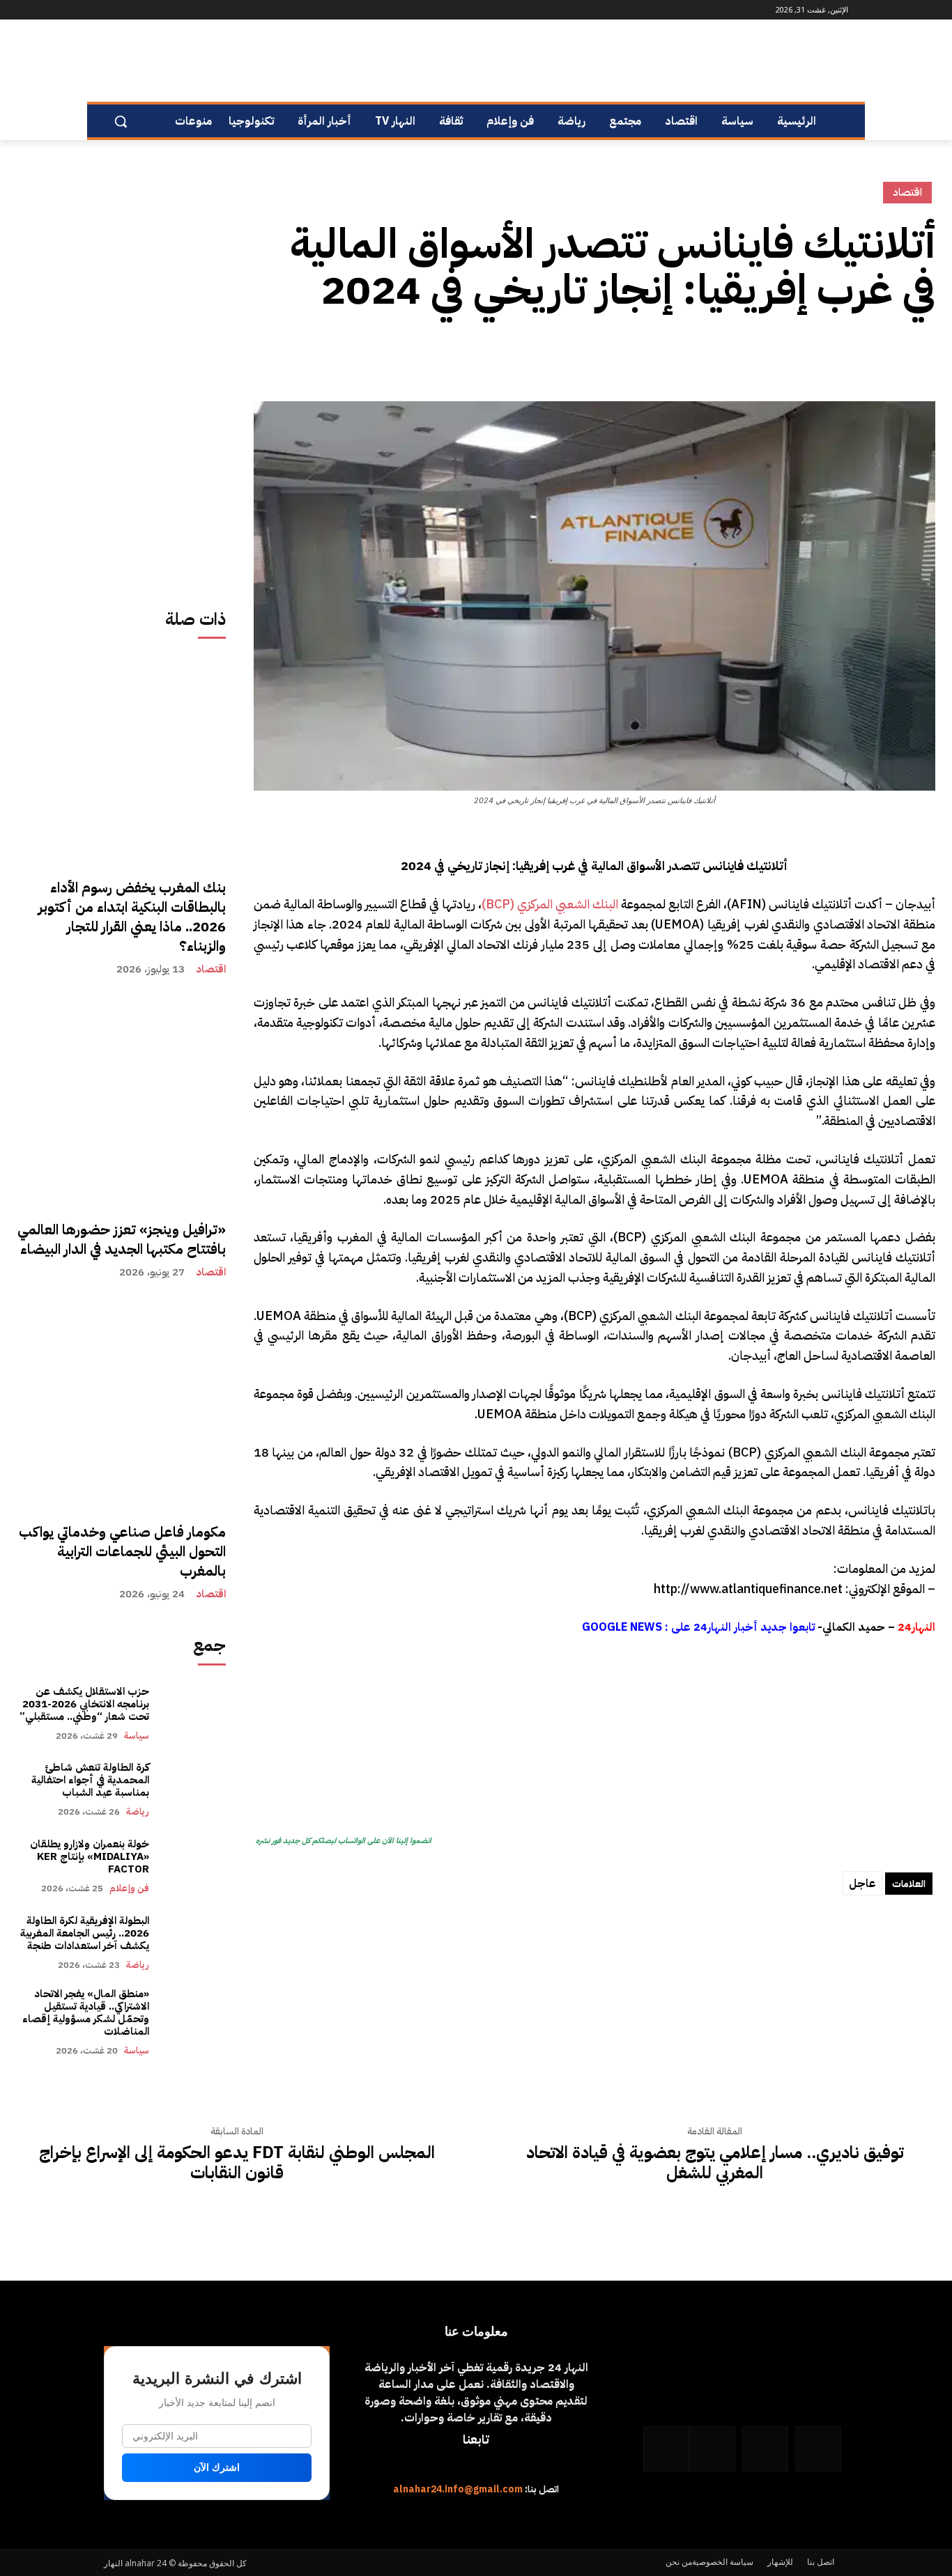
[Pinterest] (857, 355)
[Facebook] (205, 10)
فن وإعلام (129, 1888)
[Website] (147, 10)
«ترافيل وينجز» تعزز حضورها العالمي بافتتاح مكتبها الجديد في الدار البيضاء (122, 1239)
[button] (121, 121)
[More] (792, 355)
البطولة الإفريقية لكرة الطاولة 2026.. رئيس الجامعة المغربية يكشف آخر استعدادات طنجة (83, 1933)
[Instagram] (186, 10)
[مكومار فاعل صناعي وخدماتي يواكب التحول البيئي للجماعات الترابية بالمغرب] (121, 1404)
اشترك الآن (217, 2467)
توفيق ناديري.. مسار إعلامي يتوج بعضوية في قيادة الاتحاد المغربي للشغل (715, 2163)
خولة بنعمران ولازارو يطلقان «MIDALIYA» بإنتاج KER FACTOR (90, 1856)
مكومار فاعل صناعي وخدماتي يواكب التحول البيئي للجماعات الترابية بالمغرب (122, 1551)
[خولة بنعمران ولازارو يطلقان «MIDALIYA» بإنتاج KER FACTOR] (194, 1866)
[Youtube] (112, 10)
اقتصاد (211, 969)
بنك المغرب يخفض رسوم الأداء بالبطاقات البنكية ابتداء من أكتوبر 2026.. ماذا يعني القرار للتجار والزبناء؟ (132, 917)
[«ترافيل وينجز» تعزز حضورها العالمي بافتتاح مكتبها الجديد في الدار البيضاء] (121, 1101)
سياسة (137, 1736)
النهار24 (916, 1627)
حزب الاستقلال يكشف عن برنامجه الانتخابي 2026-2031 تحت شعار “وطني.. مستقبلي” (84, 1704)
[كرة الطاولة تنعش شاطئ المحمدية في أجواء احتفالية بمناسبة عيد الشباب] (194, 1790)
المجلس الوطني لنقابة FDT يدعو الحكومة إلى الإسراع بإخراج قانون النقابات (237, 2163)
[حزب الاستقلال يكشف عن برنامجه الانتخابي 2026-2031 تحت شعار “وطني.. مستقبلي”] (194, 1713)
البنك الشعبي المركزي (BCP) (550, 904)
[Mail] (166, 10)
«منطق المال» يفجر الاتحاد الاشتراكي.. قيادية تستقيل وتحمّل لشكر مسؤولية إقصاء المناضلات (86, 2012)
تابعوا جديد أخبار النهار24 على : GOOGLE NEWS (698, 1627)
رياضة (138, 1811)
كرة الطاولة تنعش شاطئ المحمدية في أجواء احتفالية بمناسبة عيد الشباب (90, 1780)
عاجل (862, 1884)
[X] (889, 355)
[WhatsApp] (128, 10)
